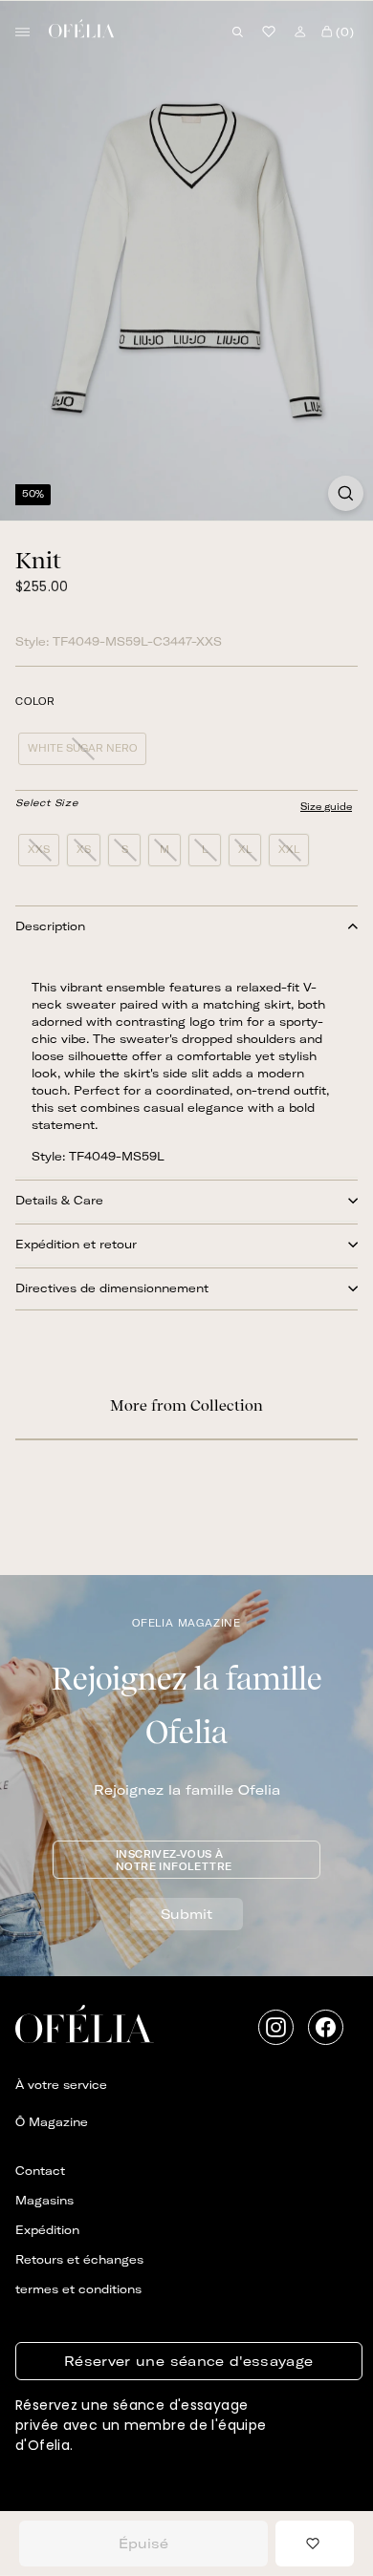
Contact (40, 2171)
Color (35, 702)
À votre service (61, 2085)
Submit (186, 1914)
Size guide (326, 807)
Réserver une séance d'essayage (189, 2361)
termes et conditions (78, 2289)
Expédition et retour (76, 1244)
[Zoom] (346, 493)
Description (50, 926)
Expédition (47, 2230)
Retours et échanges (79, 2259)
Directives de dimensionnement (112, 1288)
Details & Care (59, 1200)
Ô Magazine (52, 2122)
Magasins (44, 2200)
